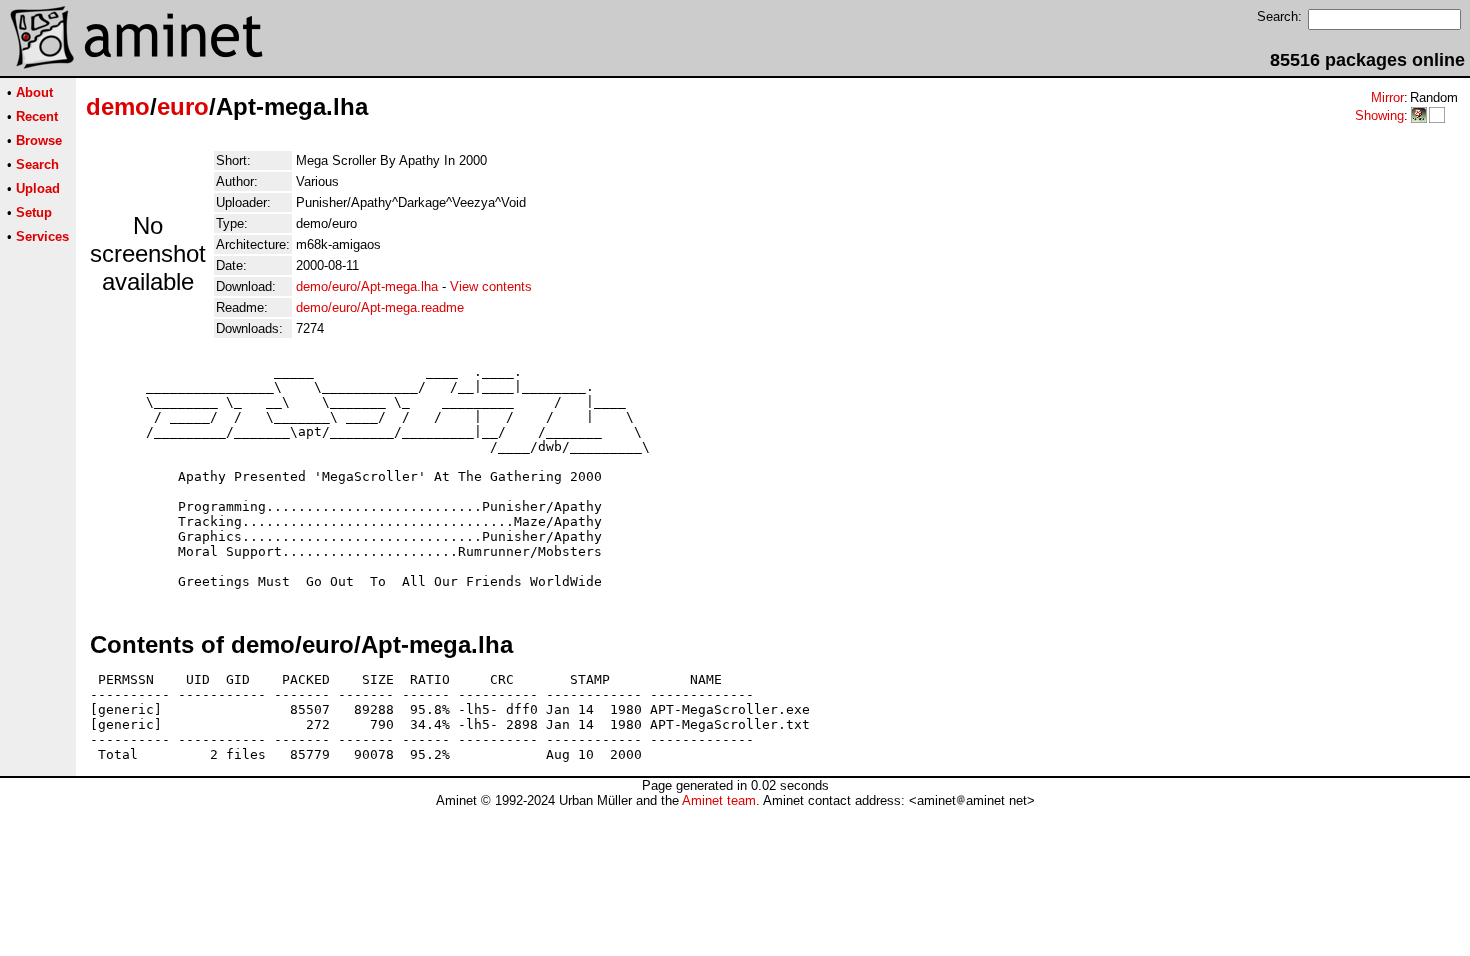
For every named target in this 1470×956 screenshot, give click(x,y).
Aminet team (719, 800)
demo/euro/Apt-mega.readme (380, 307)
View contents (491, 286)
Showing (1379, 115)
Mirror (1387, 97)
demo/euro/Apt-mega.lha (367, 286)
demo (118, 106)
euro (183, 106)
